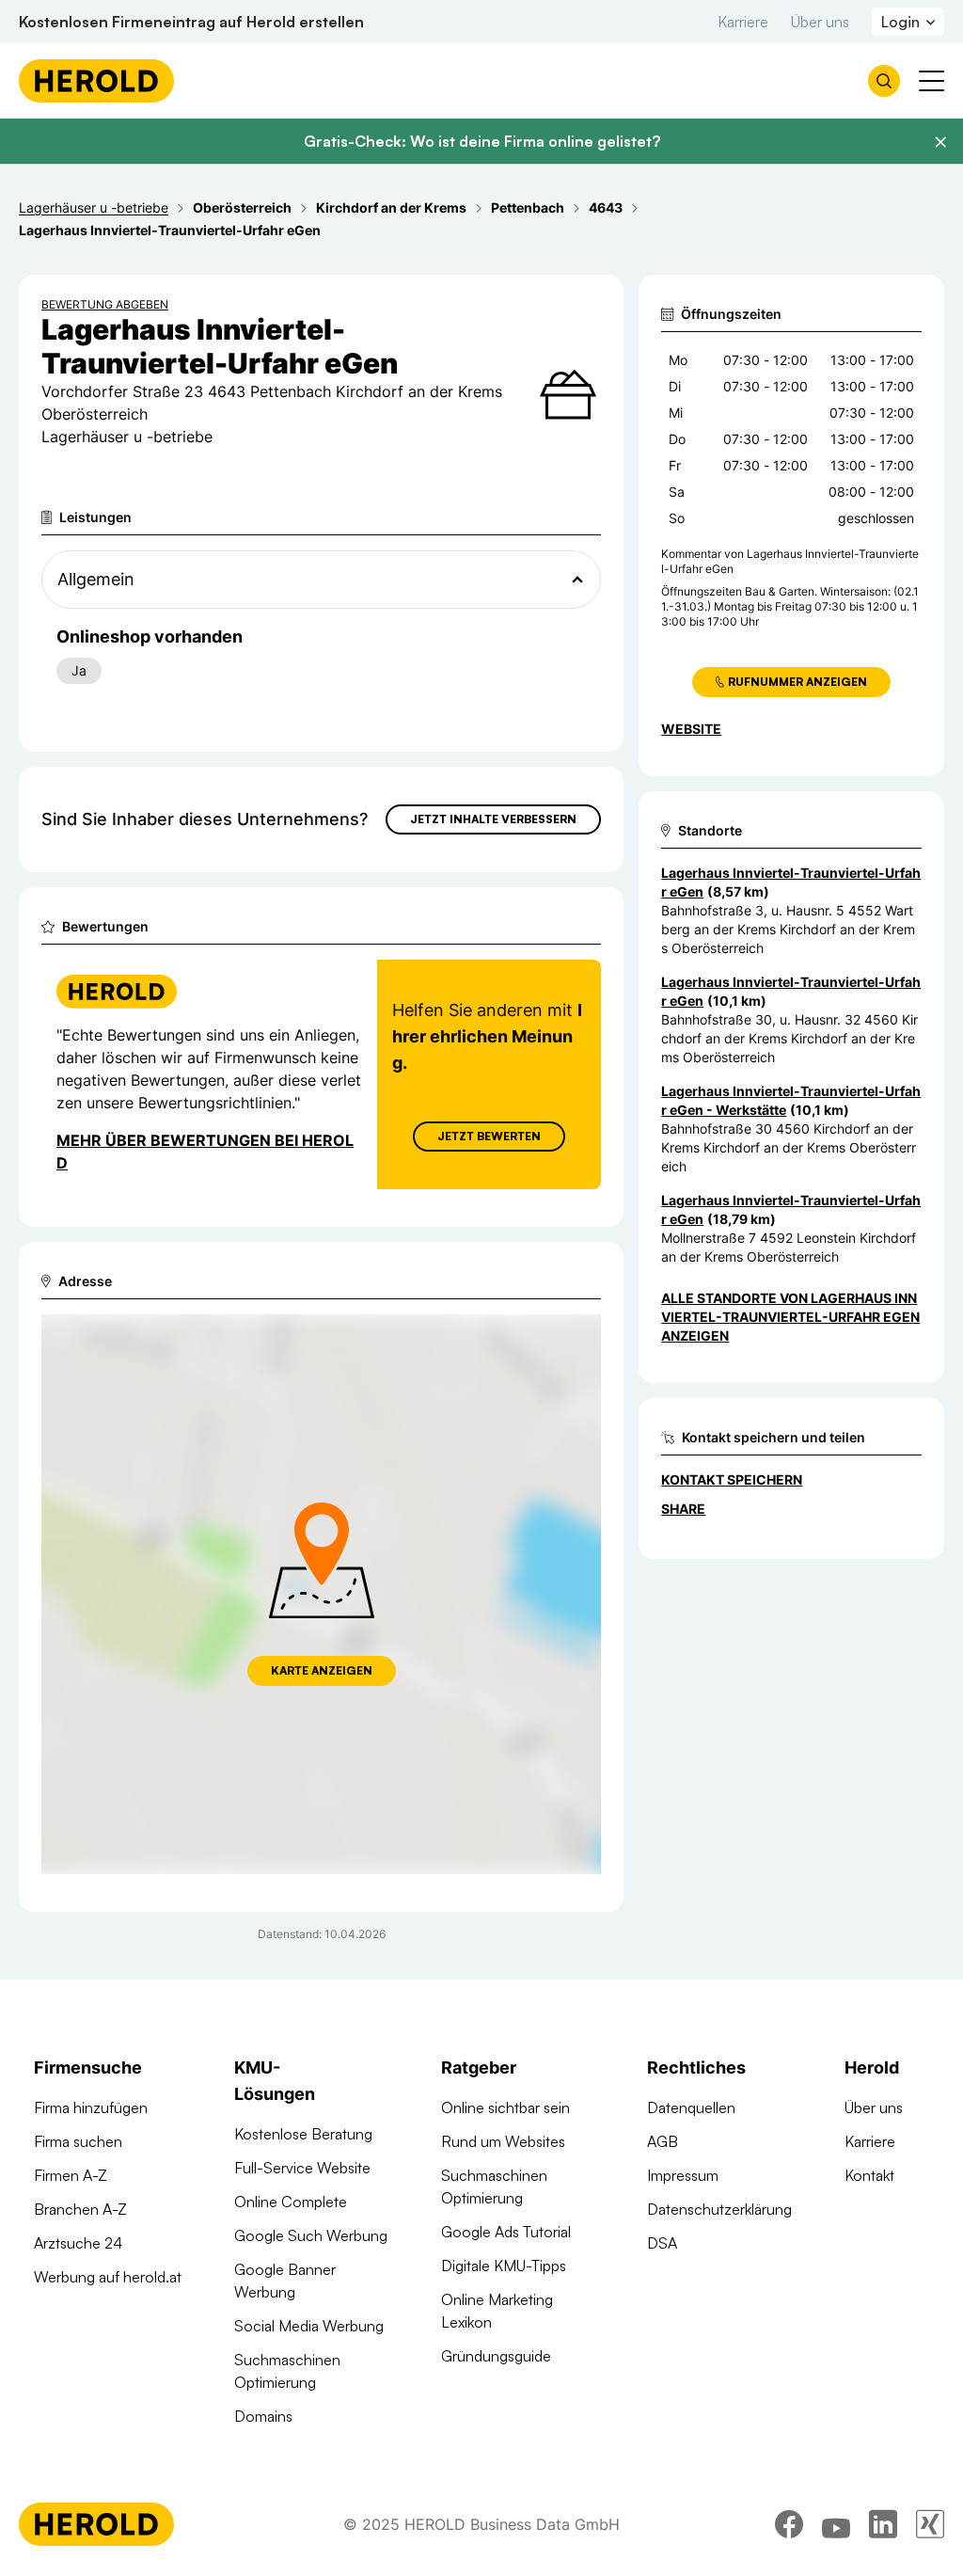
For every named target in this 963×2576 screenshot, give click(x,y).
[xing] (930, 2524)
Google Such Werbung (311, 2235)
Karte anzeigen (322, 1670)
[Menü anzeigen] (931, 81)
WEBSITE (691, 729)
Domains (263, 2416)
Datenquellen (691, 2107)
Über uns (820, 22)
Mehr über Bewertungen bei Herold (205, 1152)
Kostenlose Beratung (303, 2134)
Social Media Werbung (309, 2326)
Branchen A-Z (80, 2209)
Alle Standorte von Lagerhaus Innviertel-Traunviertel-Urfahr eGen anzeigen (790, 1317)
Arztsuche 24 (78, 2243)
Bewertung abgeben (105, 304)
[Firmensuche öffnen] (884, 81)
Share (683, 1509)
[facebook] (789, 2524)
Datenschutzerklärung (719, 2209)
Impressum (683, 2175)
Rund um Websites (503, 2141)
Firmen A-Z (71, 2175)
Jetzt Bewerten (489, 1136)
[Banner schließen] (940, 142)
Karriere (743, 22)
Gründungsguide (496, 2356)
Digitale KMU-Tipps (504, 2266)
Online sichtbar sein (505, 2107)
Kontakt (869, 2175)
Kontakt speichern (732, 1479)
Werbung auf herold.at (108, 2277)
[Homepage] (96, 81)
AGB (663, 2141)
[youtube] (836, 2524)
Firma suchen (78, 2141)
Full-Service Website (302, 2168)
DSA (662, 2243)
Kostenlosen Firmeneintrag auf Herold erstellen (191, 22)
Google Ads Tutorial (506, 2232)
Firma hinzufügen (91, 2107)
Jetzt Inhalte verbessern (493, 819)
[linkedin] (883, 2524)
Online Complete (291, 2202)
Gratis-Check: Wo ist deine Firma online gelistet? (482, 141)
